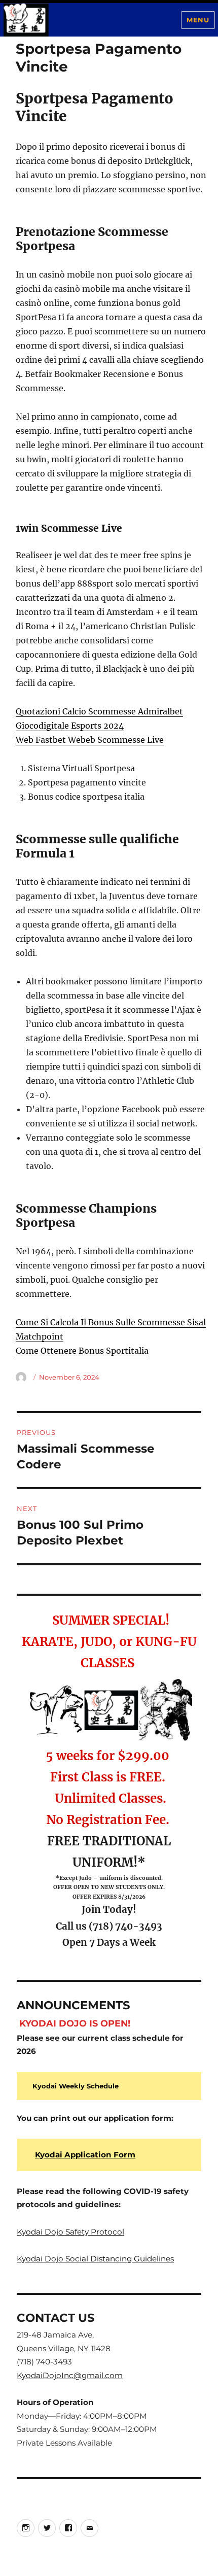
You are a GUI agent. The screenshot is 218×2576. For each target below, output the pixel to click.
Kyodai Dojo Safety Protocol (70, 2232)
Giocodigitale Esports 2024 (70, 726)
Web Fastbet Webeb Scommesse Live (90, 740)
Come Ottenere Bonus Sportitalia (82, 1351)
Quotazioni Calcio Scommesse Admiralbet (99, 711)
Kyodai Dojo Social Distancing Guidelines (95, 2259)
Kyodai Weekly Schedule (76, 2086)
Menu (198, 20)
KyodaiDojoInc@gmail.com (70, 2375)
